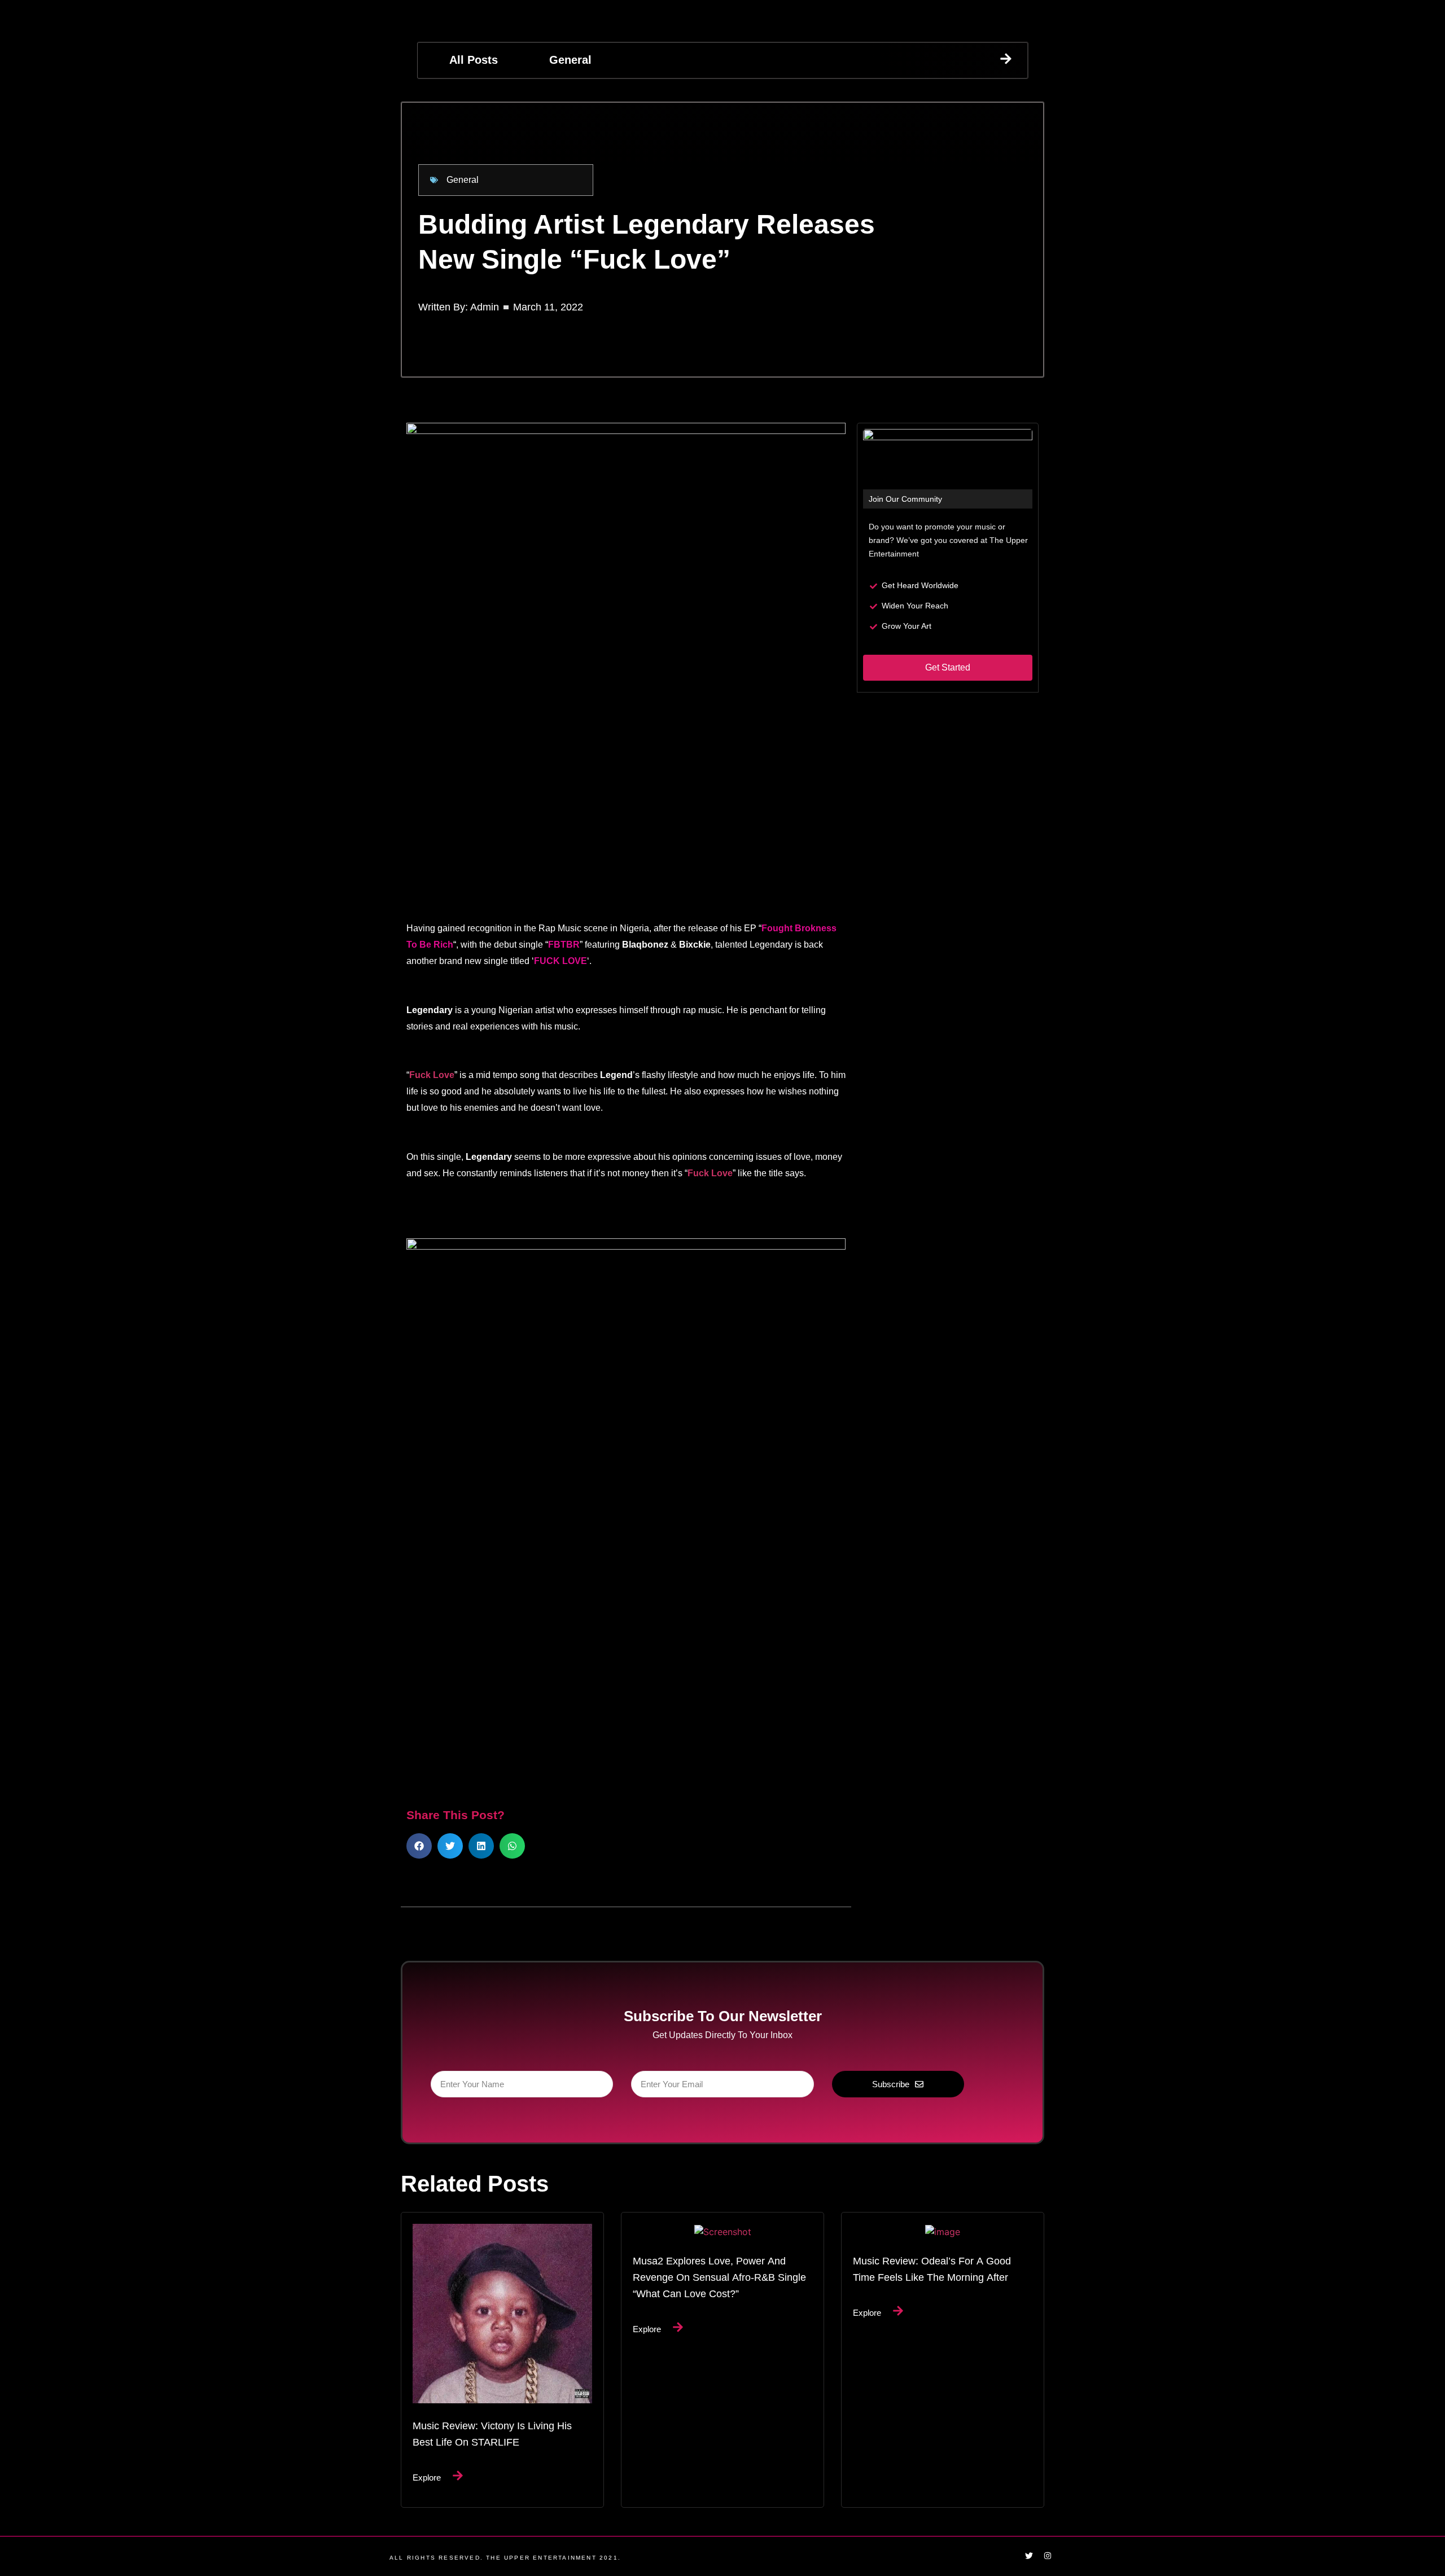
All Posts (474, 60)
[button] (419, 1846)
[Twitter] (1029, 2556)
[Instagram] (1048, 2556)
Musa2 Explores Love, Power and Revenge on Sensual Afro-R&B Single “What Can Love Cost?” (719, 2277)
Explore (427, 2477)
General (570, 60)
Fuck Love (432, 1075)
